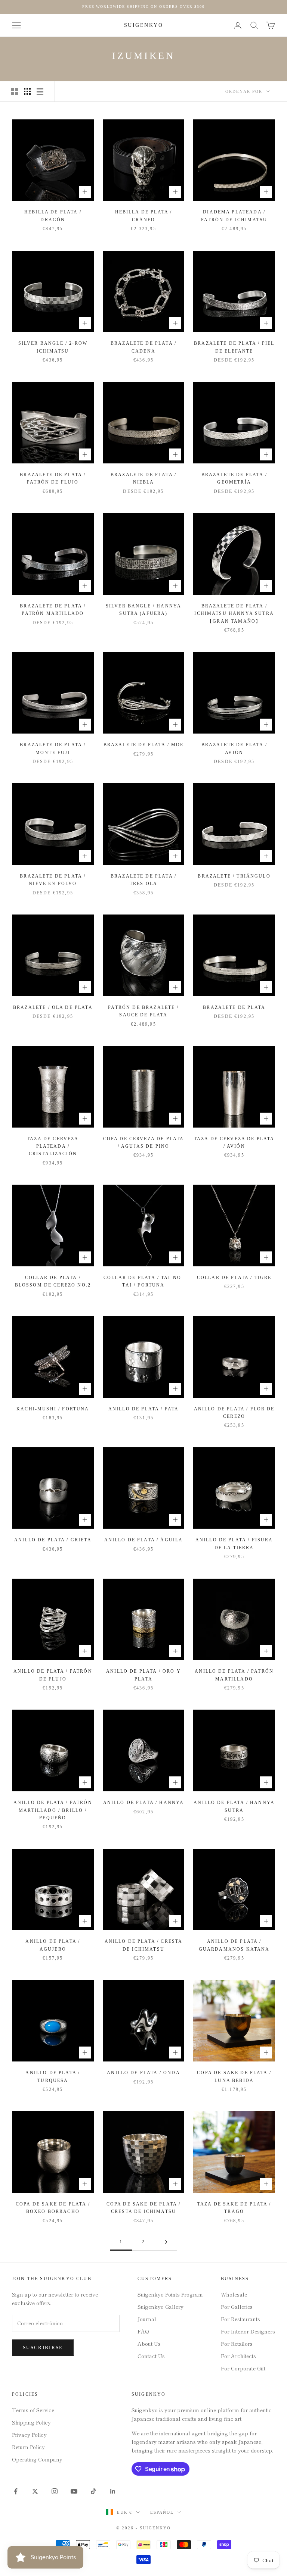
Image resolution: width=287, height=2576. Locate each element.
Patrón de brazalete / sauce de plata (143, 1011)
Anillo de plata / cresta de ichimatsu (144, 1945)
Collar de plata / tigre (234, 1278)
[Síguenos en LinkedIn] (113, 2491)
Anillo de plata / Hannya (144, 1803)
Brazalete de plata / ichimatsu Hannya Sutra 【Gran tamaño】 (234, 614)
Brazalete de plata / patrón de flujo (53, 478)
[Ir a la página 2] (166, 2242)
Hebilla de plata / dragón (53, 216)
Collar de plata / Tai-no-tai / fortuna (143, 1281)
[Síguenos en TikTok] (93, 2491)
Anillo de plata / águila (144, 1540)
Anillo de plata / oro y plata (143, 1675)
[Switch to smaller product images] (27, 91)
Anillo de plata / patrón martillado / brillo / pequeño (53, 1810)
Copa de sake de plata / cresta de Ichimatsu (144, 2208)
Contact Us (151, 2356)
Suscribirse (43, 2347)
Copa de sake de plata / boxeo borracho (53, 2208)
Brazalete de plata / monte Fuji (53, 748)
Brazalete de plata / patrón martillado (53, 610)
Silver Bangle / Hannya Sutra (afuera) (144, 610)
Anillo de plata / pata (144, 1409)
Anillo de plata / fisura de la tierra (234, 1544)
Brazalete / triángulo (234, 876)
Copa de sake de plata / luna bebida (234, 2076)
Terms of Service (33, 2410)
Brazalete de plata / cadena (143, 347)
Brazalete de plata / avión (234, 748)
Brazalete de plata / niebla (143, 478)
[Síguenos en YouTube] (74, 2491)
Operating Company (37, 2459)
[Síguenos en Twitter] (35, 2491)
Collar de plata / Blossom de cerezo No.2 (53, 1281)
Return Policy (28, 2447)
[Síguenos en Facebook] (16, 2491)
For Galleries (237, 2307)
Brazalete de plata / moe (144, 745)
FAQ (143, 2331)
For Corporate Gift (243, 2368)
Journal (147, 2319)
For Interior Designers (248, 2331)
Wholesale (234, 2294)
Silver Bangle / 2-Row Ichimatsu (53, 347)
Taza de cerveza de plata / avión (234, 1142)
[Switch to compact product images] (40, 91)
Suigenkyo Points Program (170, 2294)
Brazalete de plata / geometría (234, 478)
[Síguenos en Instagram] (55, 2491)
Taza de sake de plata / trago (234, 2208)
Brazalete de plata (234, 1007)
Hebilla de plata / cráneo (144, 216)
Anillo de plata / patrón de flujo (53, 1675)
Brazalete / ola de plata (53, 1007)
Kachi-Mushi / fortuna (53, 1409)
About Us (149, 2344)
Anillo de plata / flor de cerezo (234, 1413)
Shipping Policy (31, 2422)
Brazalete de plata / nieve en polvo (53, 880)
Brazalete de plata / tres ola (143, 880)
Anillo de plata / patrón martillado (234, 1675)
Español (162, 2512)
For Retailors (237, 2344)
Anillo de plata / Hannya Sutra (234, 1806)
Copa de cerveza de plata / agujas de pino (144, 1142)
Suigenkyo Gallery (161, 2307)
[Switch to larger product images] (15, 91)
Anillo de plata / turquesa (53, 2076)
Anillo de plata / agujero (53, 1945)
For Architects (238, 2356)
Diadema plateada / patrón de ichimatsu (234, 216)
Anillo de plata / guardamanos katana (234, 1945)
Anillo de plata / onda (143, 2073)
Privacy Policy (29, 2435)
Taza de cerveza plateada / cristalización (53, 1146)
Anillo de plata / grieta (53, 1540)
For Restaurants (240, 2319)
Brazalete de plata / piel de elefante (234, 347)
